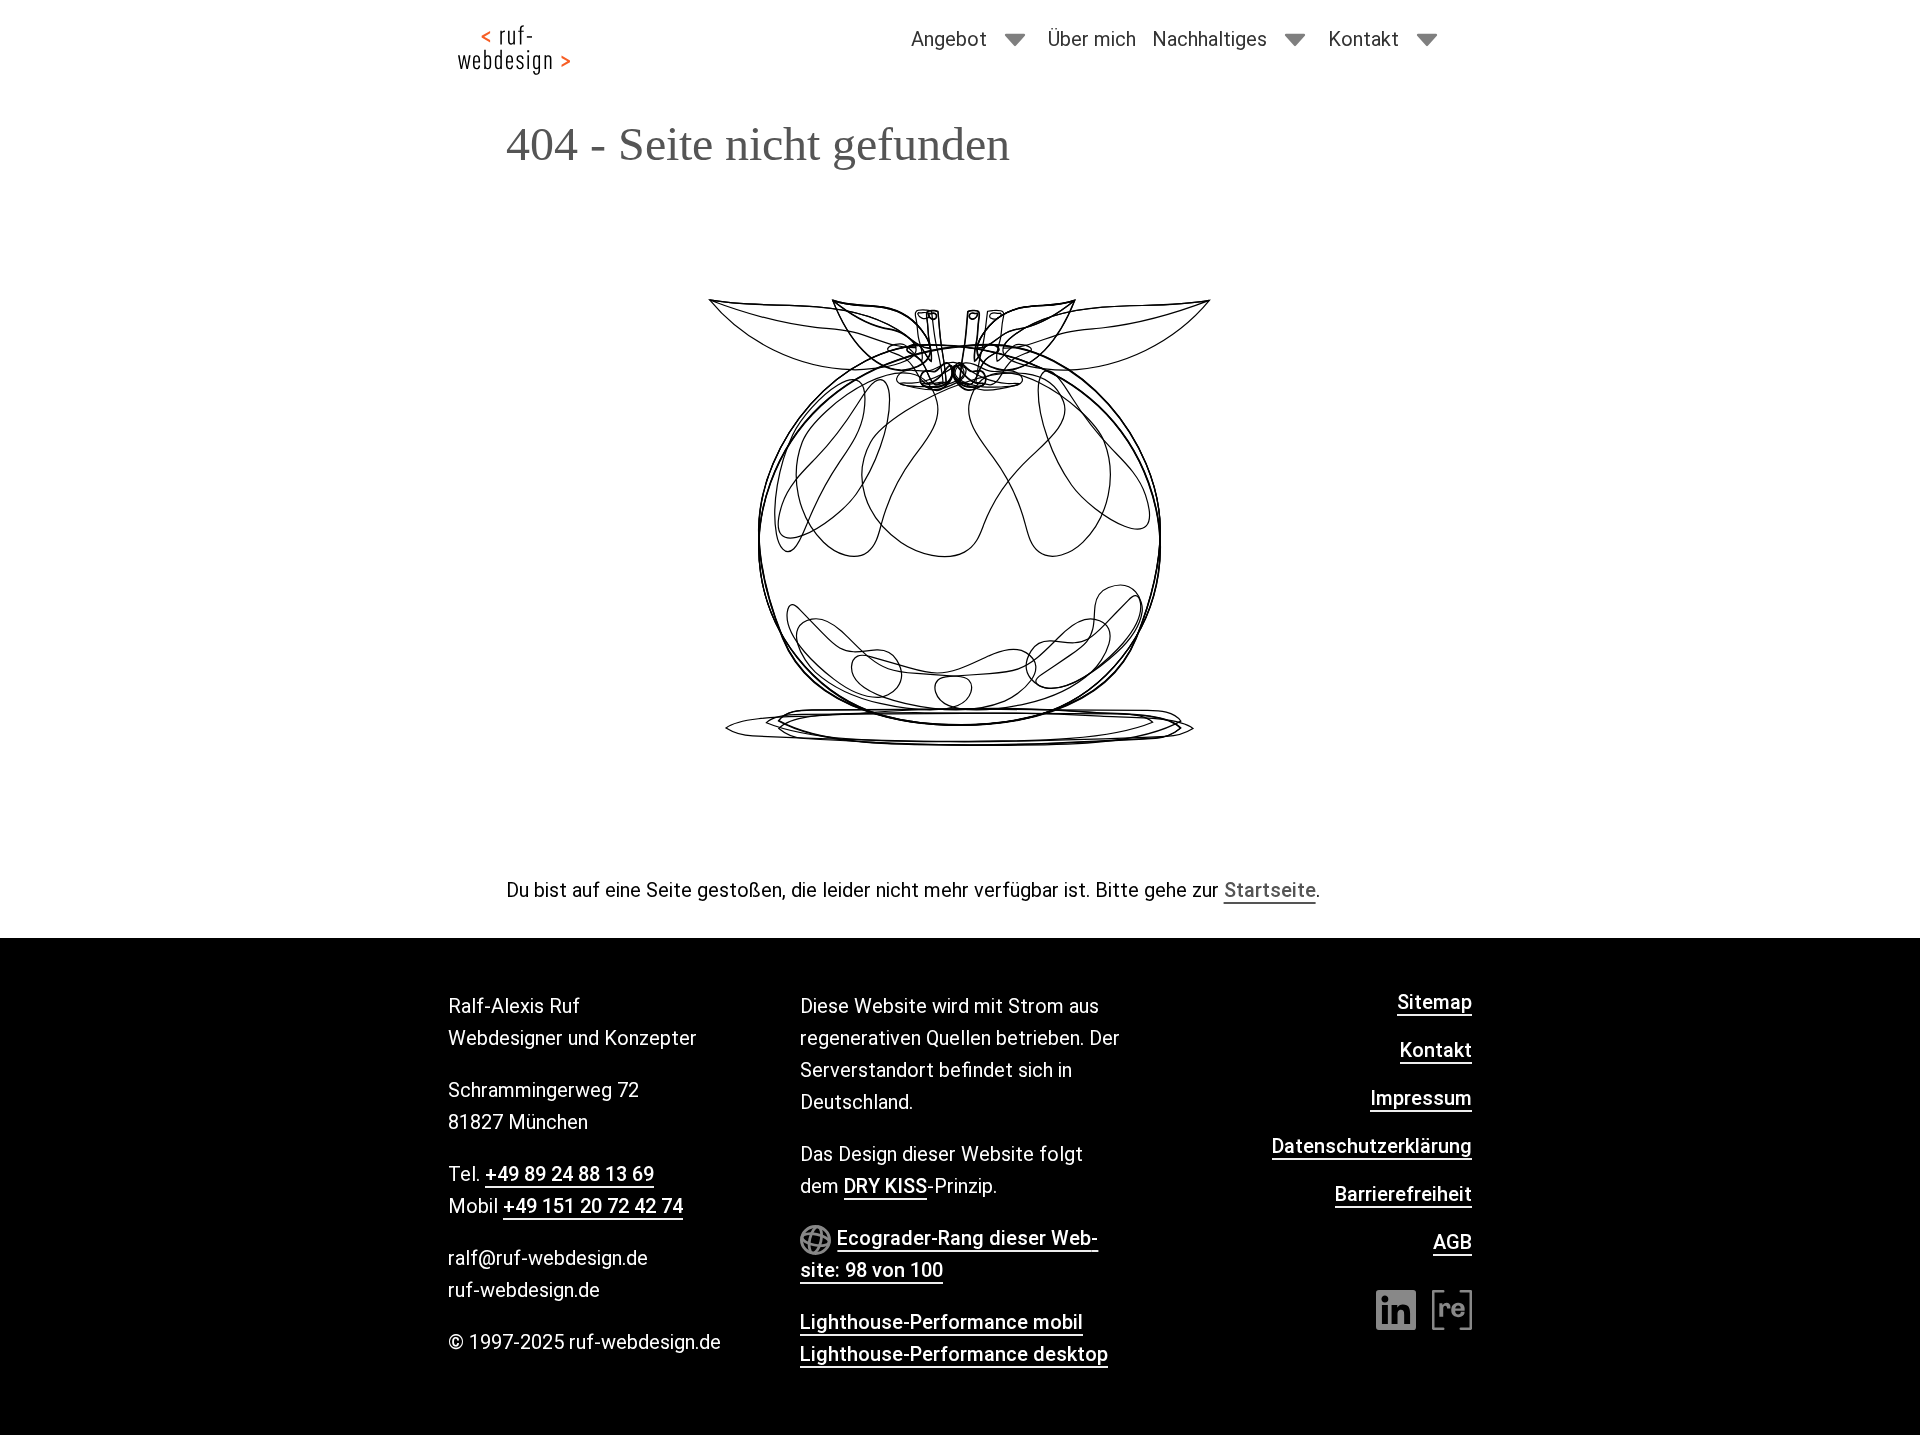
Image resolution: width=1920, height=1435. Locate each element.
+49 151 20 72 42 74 (593, 1206)
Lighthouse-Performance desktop (954, 1354)
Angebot (949, 39)
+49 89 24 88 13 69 (569, 1174)
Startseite (1270, 890)
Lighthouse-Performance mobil (941, 1322)
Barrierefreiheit (1403, 1194)
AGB (1452, 1242)
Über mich (1092, 39)
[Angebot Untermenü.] (1015, 40)
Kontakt (1363, 39)
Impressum (1421, 1098)
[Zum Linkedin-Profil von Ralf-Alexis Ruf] (1396, 1310)
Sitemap (1434, 1002)
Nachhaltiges (1209, 39)
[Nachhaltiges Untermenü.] (1295, 40)
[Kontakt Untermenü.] (1427, 40)
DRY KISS (885, 1186)
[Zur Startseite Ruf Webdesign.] (514, 50)
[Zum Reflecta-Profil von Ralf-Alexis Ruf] (1452, 1310)
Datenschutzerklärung (1372, 1146)
